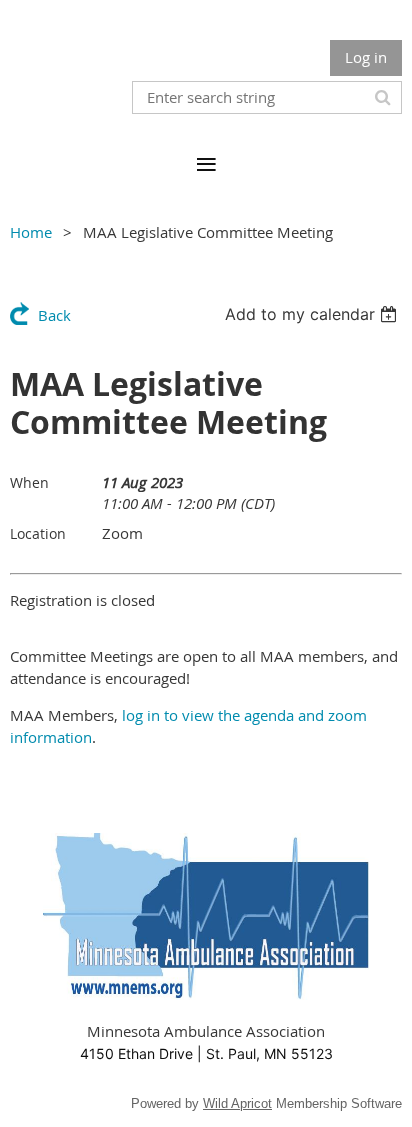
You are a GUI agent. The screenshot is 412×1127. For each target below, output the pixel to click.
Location (38, 533)
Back (54, 315)
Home (31, 232)
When (29, 482)
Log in (366, 57)
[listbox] (313, 314)
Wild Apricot (237, 1103)
